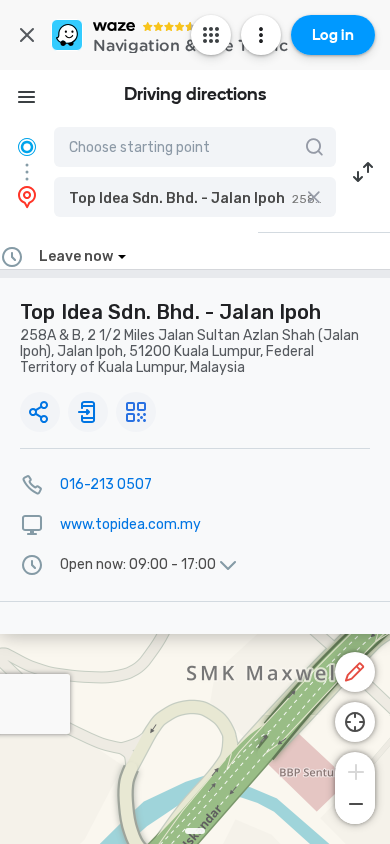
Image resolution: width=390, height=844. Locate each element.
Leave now (76, 256)
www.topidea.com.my (130, 524)
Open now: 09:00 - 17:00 (138, 565)
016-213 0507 (106, 484)
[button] (195, 197)
